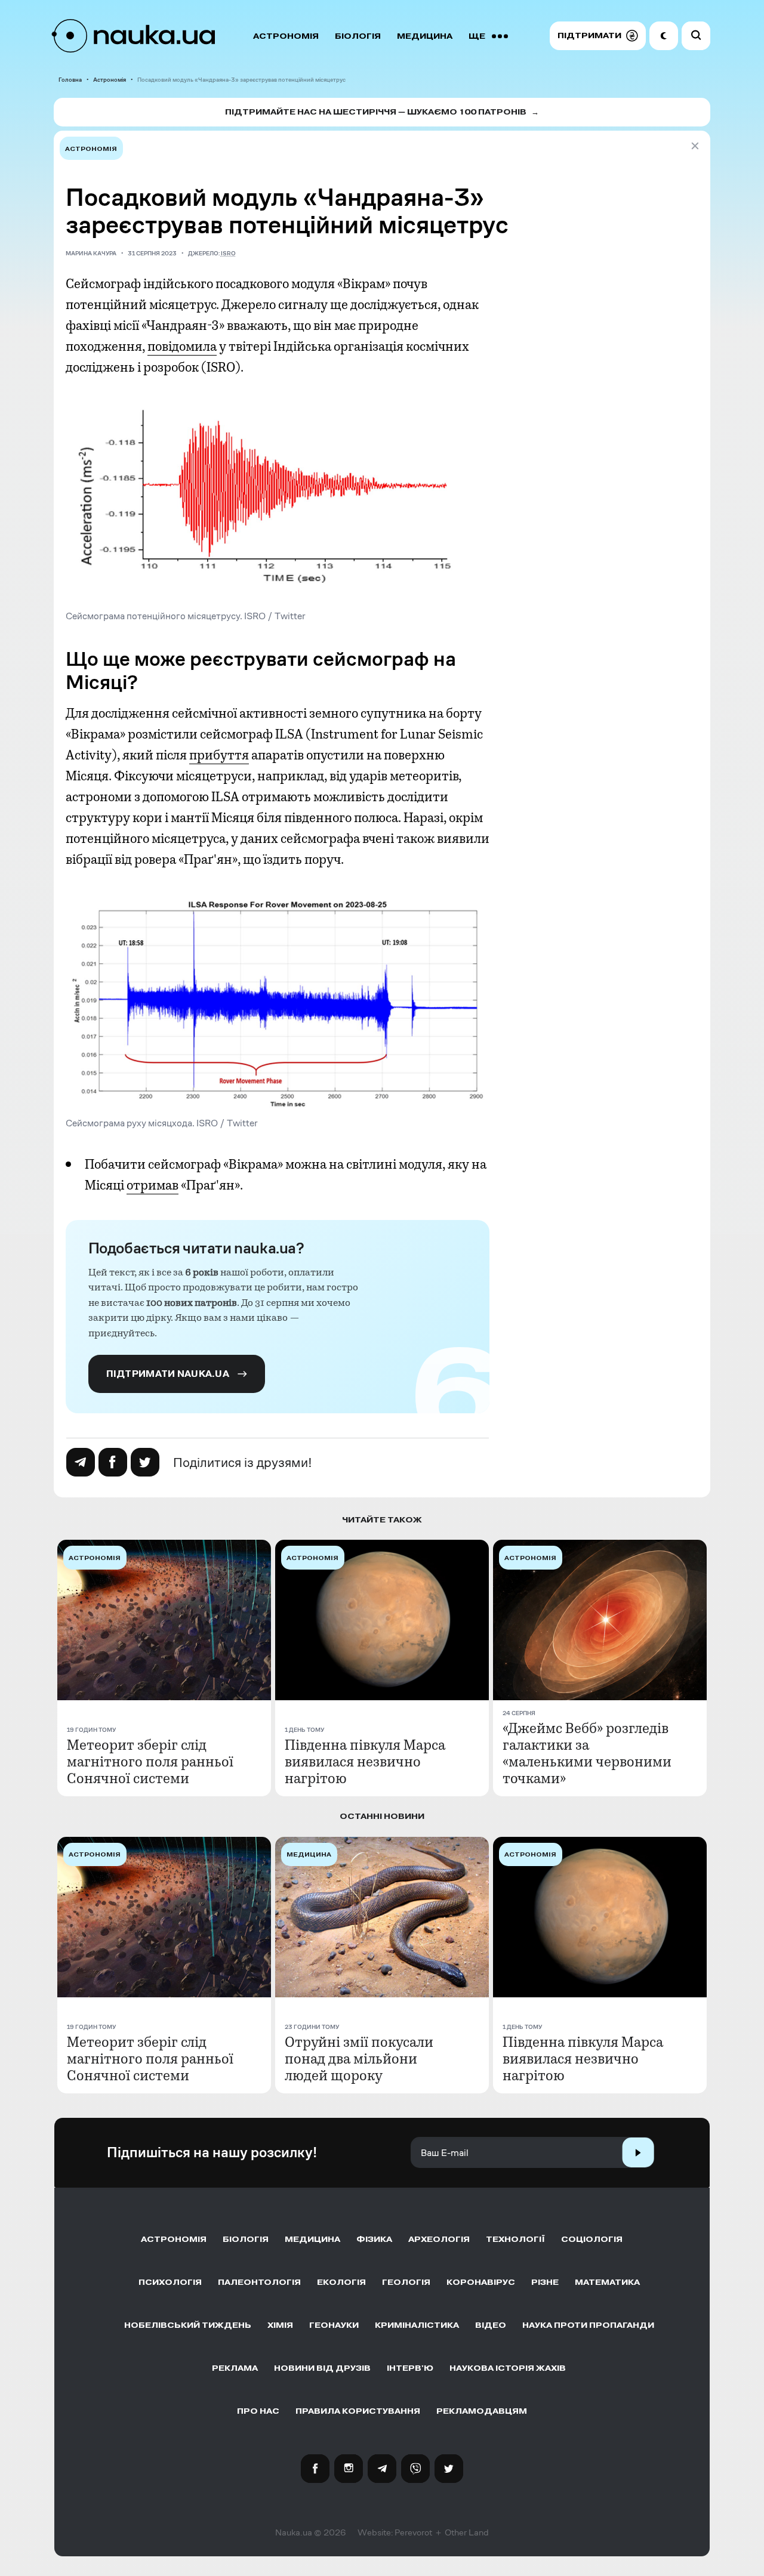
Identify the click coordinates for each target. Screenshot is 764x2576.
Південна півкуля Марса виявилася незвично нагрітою (365, 1762)
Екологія (341, 2282)
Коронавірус (481, 2282)
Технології (515, 2239)
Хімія (280, 2325)
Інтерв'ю (410, 2368)
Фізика (374, 2239)
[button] (598, 36)
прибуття (219, 755)
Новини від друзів (322, 2368)
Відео (491, 2325)
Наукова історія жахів (508, 2368)
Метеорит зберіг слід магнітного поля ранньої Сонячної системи (150, 1762)
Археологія (439, 2239)
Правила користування (358, 2411)
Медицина (425, 36)
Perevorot (413, 2532)
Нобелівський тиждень (188, 2325)
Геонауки (334, 2325)
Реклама (235, 2368)
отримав (153, 1185)
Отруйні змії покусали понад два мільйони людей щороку (359, 2059)
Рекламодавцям (482, 2411)
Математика (607, 2282)
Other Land (467, 2532)
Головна (70, 80)
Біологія (358, 36)
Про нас (258, 2411)
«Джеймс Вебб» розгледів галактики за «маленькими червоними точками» (587, 1753)
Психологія (170, 2282)
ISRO (228, 253)
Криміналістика (417, 2325)
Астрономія (286, 36)
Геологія (406, 2282)
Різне (545, 2282)
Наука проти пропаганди (588, 2325)
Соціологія (592, 2239)
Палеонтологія (259, 2282)
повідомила (182, 347)
